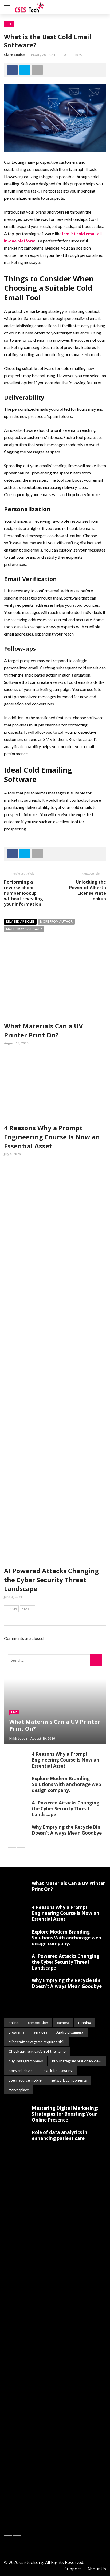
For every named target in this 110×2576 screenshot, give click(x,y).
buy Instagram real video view (77, 2061)
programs (16, 2032)
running (85, 2022)
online (14, 2022)
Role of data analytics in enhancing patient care (60, 2135)
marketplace (19, 2090)
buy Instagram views (26, 2061)
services (40, 2032)
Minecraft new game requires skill (36, 2042)
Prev (13, 1609)
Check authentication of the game (37, 2051)
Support (73, 2569)
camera (63, 2022)
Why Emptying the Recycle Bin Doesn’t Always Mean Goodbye (67, 1830)
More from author (56, 922)
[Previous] (12, 1851)
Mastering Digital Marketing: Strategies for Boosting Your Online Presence (65, 2114)
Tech (9, 24)
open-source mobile (25, 2080)
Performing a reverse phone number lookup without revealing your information (23, 893)
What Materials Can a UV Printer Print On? (44, 1030)
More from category (24, 929)
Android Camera (70, 2032)
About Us (97, 2569)
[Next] (21, 1851)
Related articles (20, 922)
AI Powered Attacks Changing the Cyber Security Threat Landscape (51, 1580)
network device (21, 2070)
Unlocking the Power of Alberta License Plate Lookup (88, 890)
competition (38, 2022)
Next (25, 1609)
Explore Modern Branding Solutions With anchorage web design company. (66, 1784)
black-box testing (58, 2070)
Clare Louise (14, 55)
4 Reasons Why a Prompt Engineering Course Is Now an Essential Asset (52, 1137)
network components (69, 2080)
